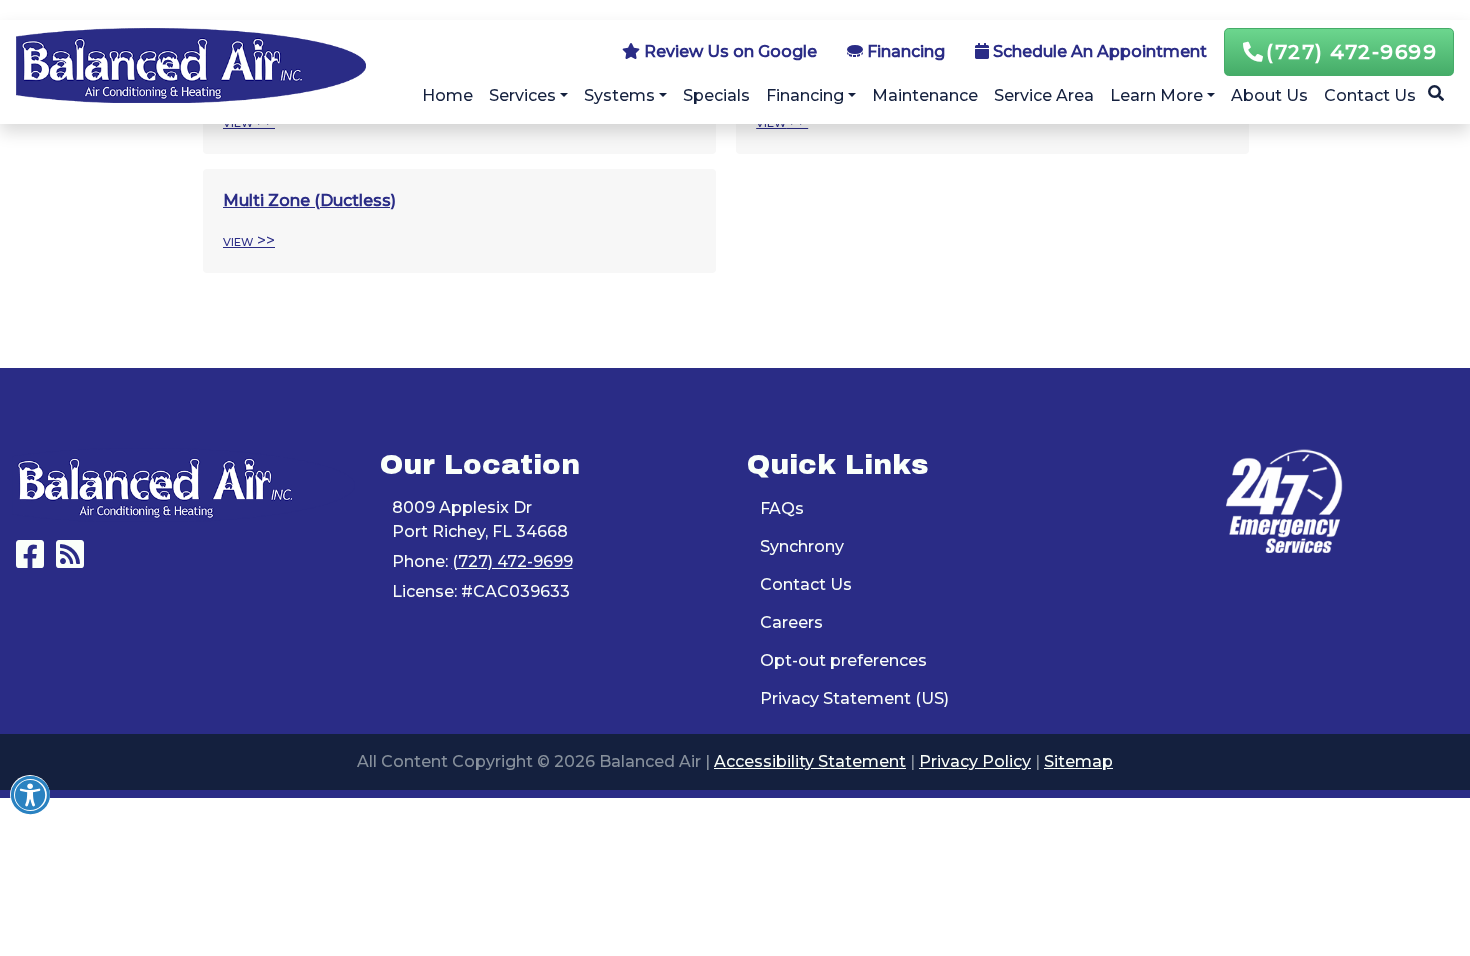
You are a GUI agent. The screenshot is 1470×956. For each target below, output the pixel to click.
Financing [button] (904, 51)
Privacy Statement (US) (854, 698)
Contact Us (1370, 95)
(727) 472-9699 (1351, 52)
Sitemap (1078, 761)
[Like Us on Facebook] (30, 560)
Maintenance (925, 95)
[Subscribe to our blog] (70, 560)
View (238, 240)
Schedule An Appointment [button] (1098, 51)
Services (522, 95)
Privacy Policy (975, 761)
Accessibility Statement (810, 761)
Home (447, 95)
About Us (1269, 95)
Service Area (1044, 95)
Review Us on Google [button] (728, 51)
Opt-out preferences (843, 660)
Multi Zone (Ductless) (309, 200)
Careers (791, 622)
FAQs (782, 508)
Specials (716, 95)
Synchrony (802, 546)
